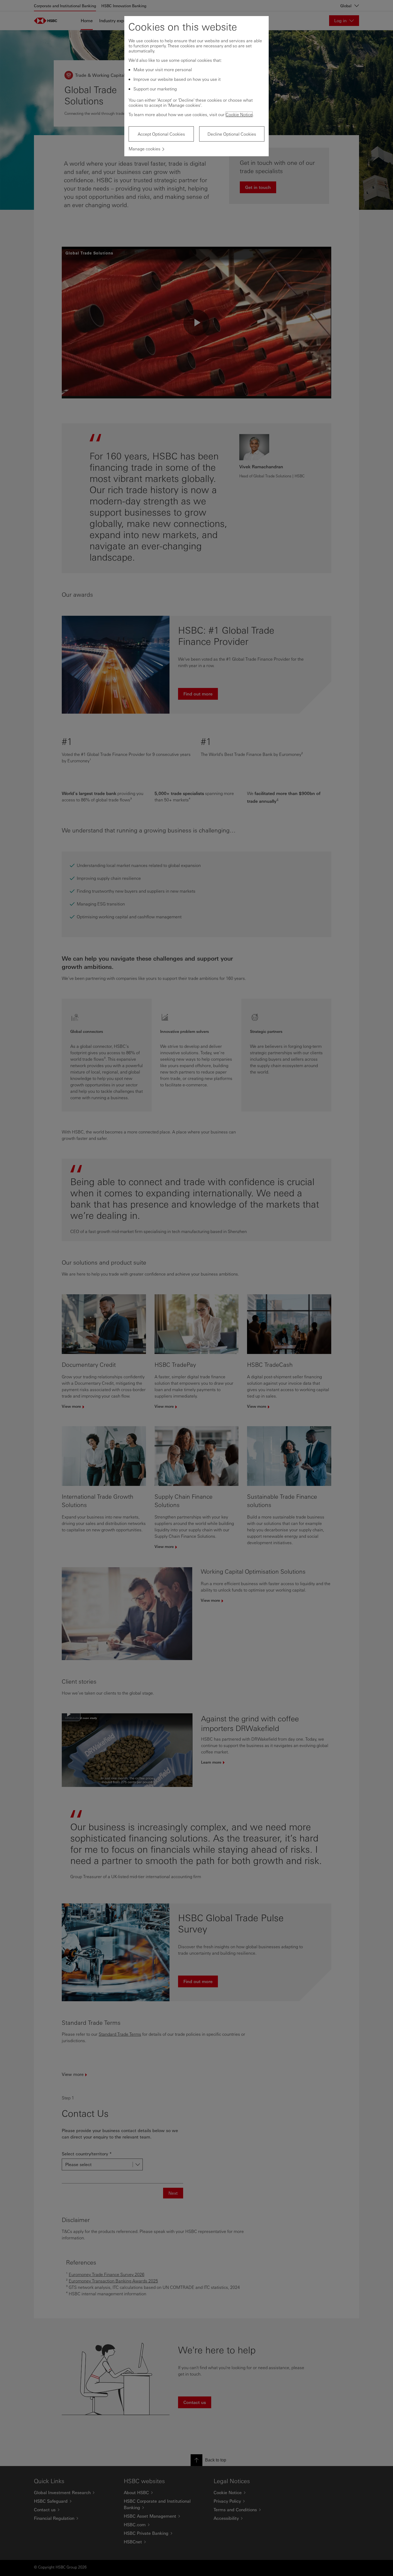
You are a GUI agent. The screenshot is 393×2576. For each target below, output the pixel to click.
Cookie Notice (239, 114)
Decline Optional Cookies (232, 134)
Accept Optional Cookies (161, 134)
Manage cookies (145, 149)
